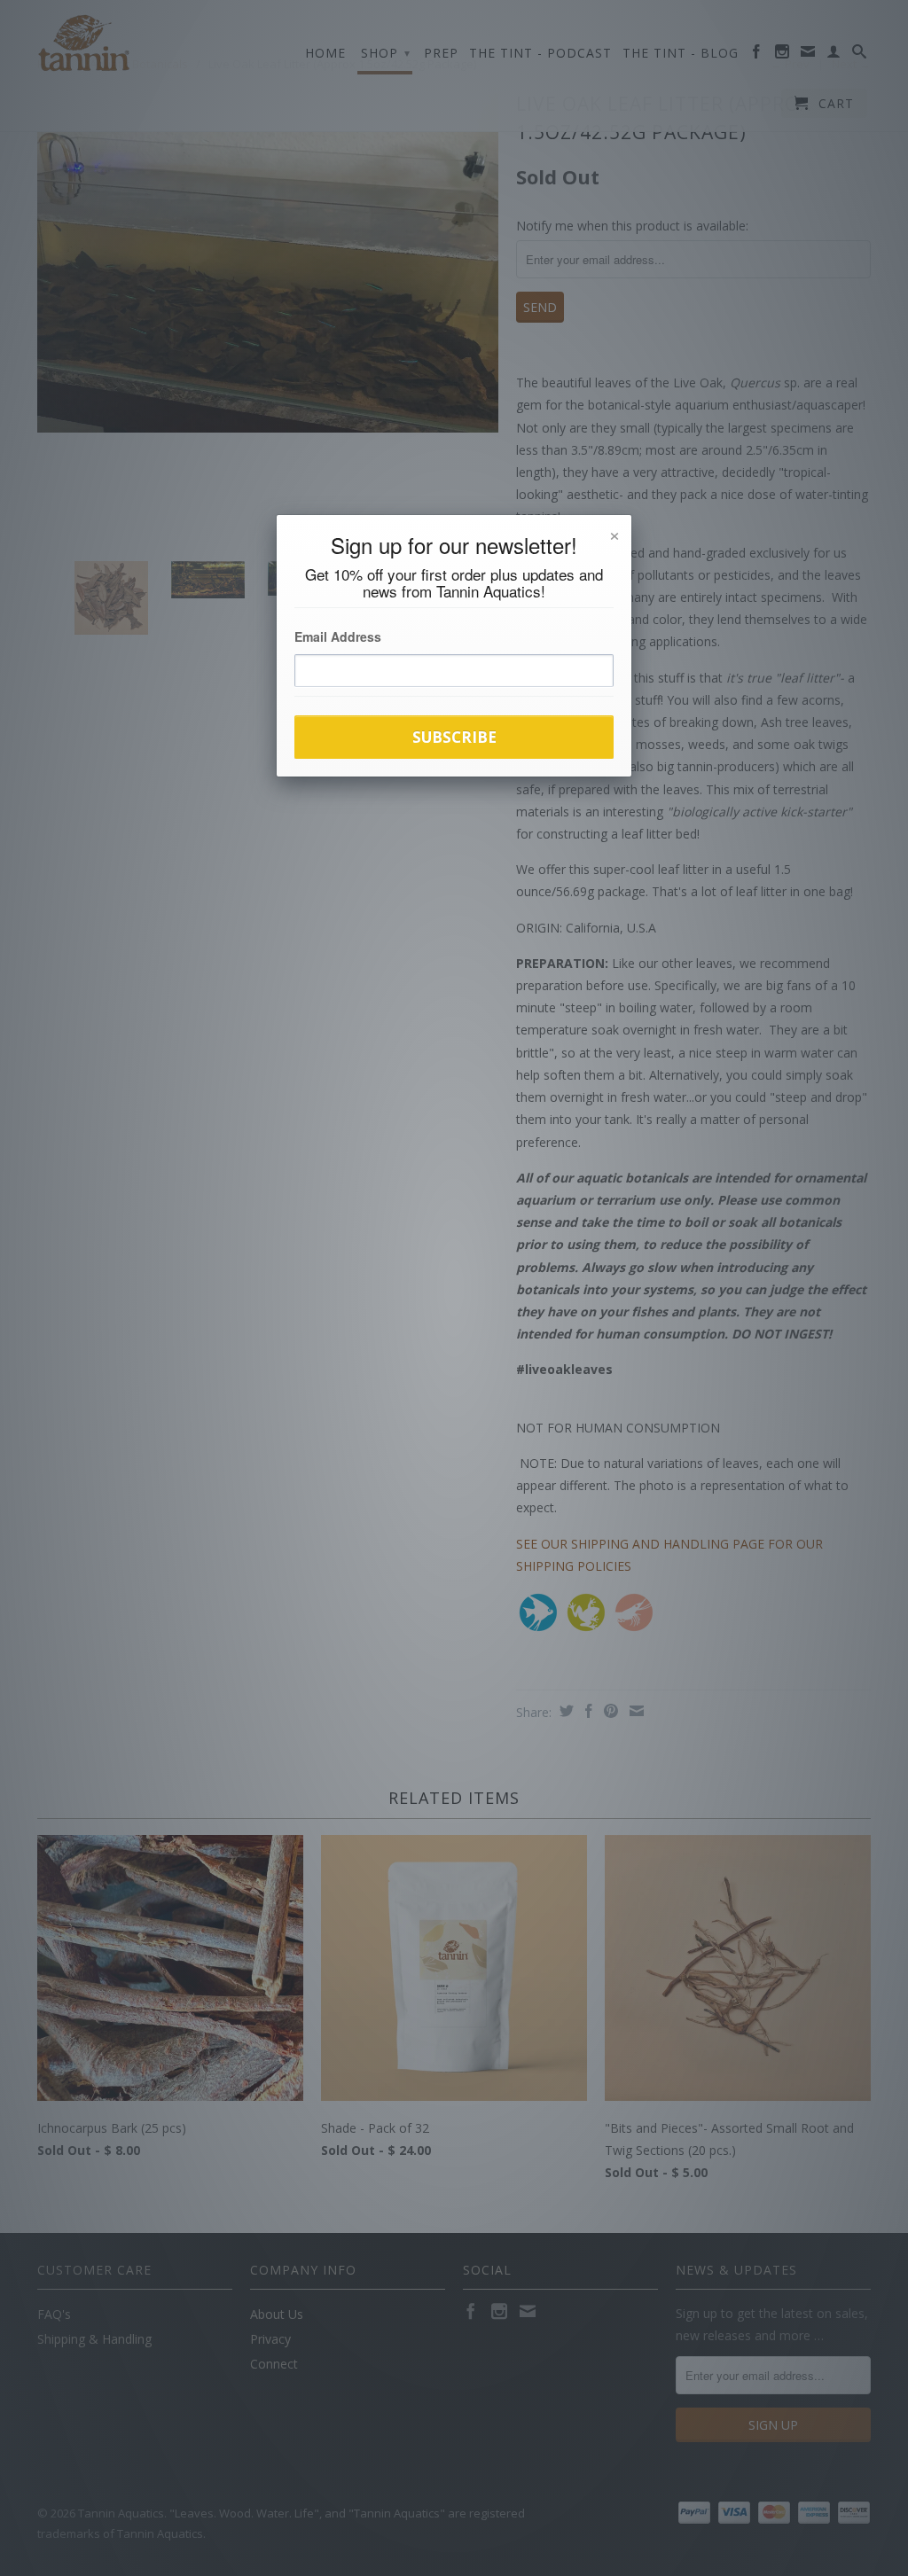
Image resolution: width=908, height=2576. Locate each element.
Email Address (338, 636)
